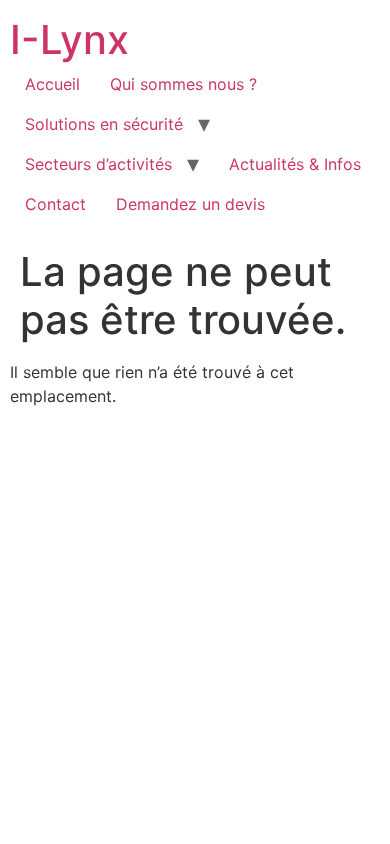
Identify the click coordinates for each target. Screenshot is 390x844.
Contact (55, 204)
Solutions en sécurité (104, 124)
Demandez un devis (190, 204)
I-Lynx (69, 39)
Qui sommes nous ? (183, 84)
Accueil (52, 84)
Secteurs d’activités (98, 164)
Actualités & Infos (295, 164)
